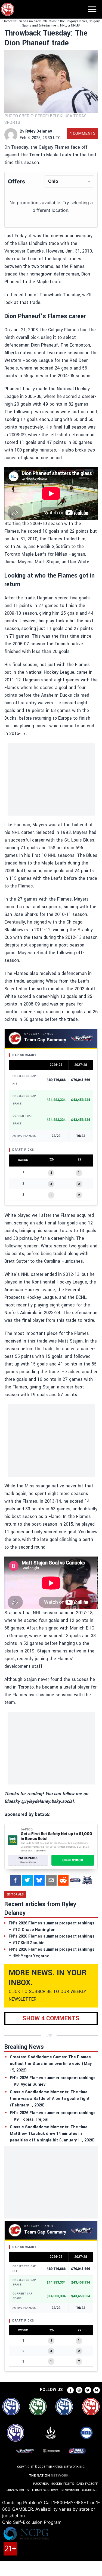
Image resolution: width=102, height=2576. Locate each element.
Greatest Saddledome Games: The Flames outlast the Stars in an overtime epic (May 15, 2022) (51, 2064)
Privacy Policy (18, 2490)
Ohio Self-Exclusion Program (32, 2522)
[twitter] (27, 1880)
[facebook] (15, 1880)
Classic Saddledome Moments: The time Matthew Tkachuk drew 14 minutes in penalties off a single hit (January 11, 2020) (52, 2134)
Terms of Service (45, 2490)
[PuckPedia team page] (87, 1880)
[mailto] (51, 1880)
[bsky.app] (39, 1880)
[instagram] (79, 2390)
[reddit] (63, 1880)
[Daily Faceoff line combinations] (75, 1880)
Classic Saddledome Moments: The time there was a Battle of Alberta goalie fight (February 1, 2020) (50, 2099)
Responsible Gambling (80, 2490)
